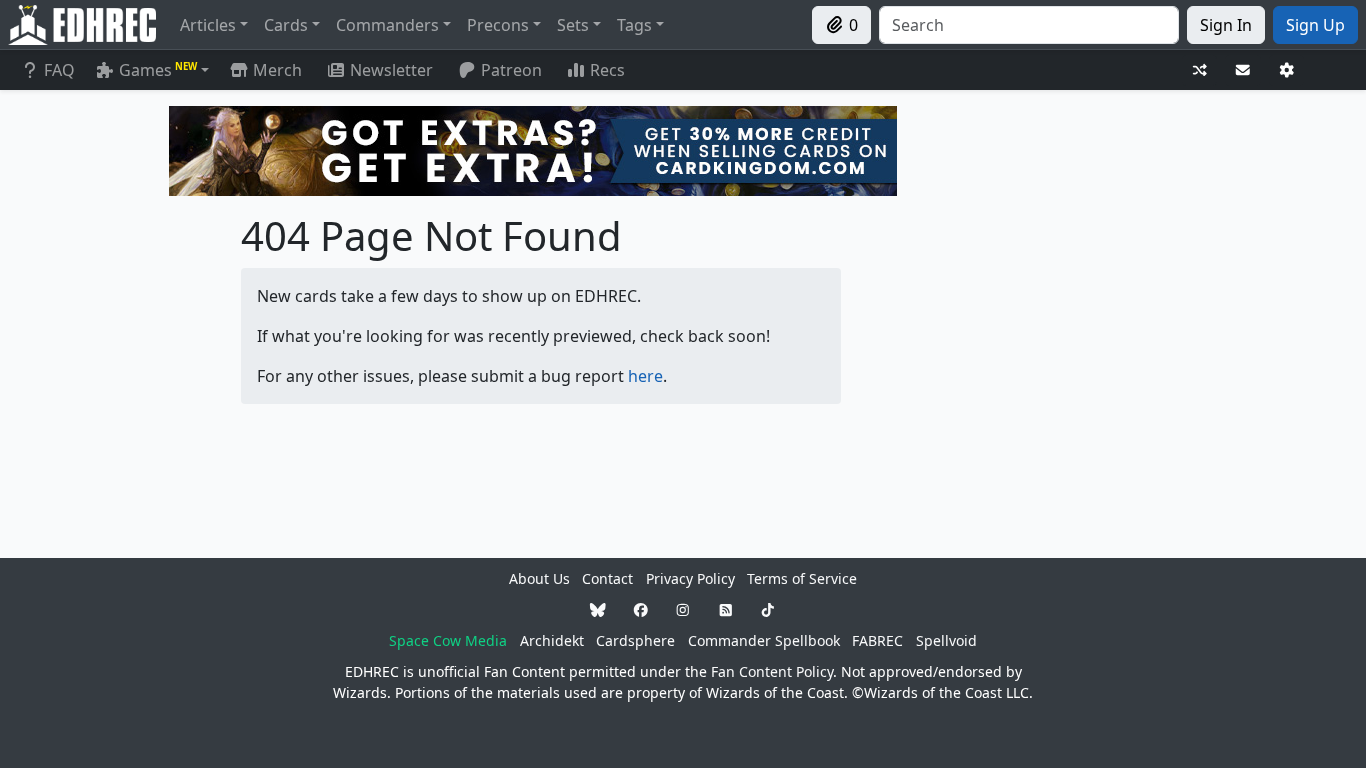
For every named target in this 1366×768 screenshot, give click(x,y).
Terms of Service (802, 578)
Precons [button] (498, 25)
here (645, 376)
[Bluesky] (598, 609)
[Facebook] (641, 609)
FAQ (59, 70)
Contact (607, 578)
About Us (539, 578)
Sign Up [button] (1315, 25)
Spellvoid (946, 640)
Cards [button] (286, 25)
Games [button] (158, 70)
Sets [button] (573, 25)
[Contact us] (1243, 70)
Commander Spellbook (764, 640)
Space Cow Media (448, 640)
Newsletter (391, 70)
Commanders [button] (387, 25)
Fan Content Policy (772, 671)
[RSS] (726, 609)
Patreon (511, 70)
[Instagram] (683, 609)
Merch (275, 70)
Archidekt (552, 640)
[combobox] (1029, 25)
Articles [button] (208, 25)
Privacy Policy (690, 578)
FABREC (877, 640)
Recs (607, 70)
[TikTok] (768, 609)
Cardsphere (635, 640)
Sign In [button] (1226, 25)
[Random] (1200, 70)
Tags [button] (634, 25)
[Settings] (1287, 70)
